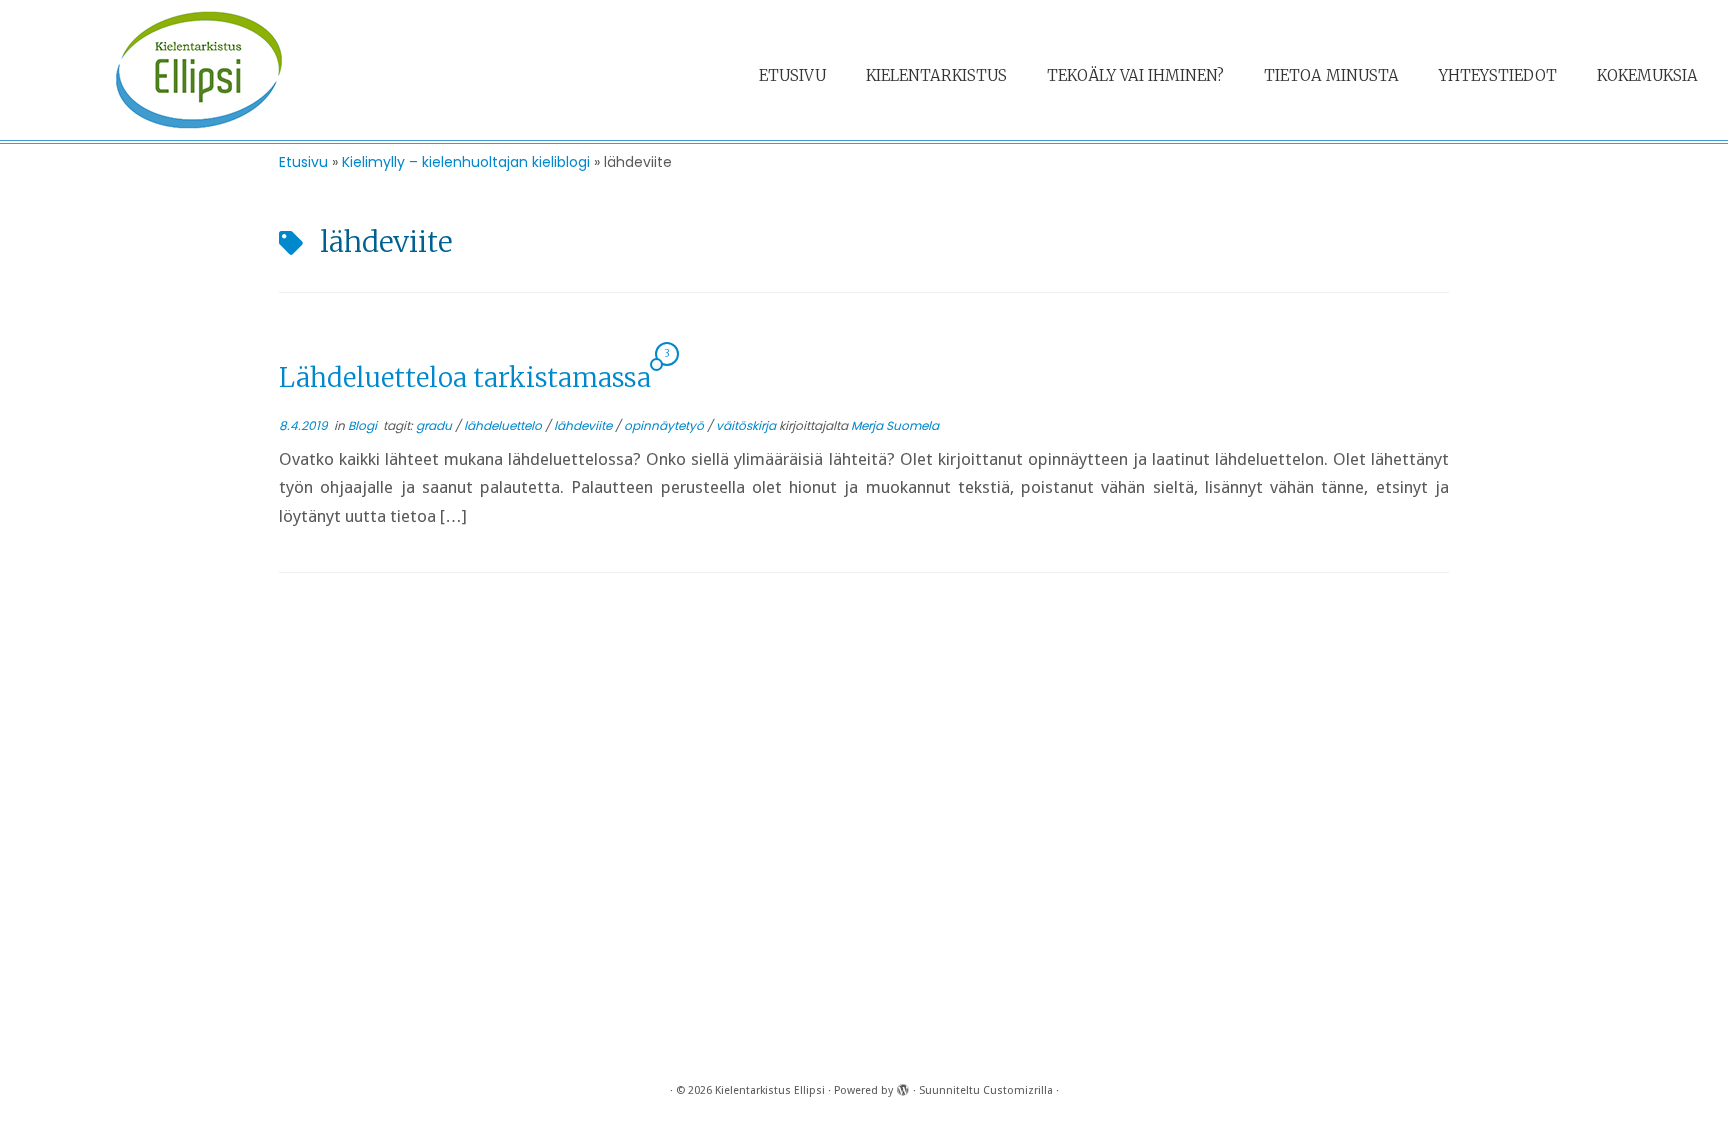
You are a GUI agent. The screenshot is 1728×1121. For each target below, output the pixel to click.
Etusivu (792, 75)
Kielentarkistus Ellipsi (770, 1090)
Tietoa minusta (1331, 75)
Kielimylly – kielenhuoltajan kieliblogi (466, 162)
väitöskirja (747, 425)
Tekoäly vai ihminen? (1135, 75)
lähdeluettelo (504, 425)
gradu (435, 425)
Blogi (364, 425)
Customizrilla (1018, 1090)
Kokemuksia (1647, 75)
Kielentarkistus (936, 75)
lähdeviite (584, 425)
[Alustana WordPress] (903, 1087)
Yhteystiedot (1498, 75)
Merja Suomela (895, 425)
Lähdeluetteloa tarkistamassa (465, 377)
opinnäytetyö (665, 425)
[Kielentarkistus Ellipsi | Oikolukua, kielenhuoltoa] (199, 70)
